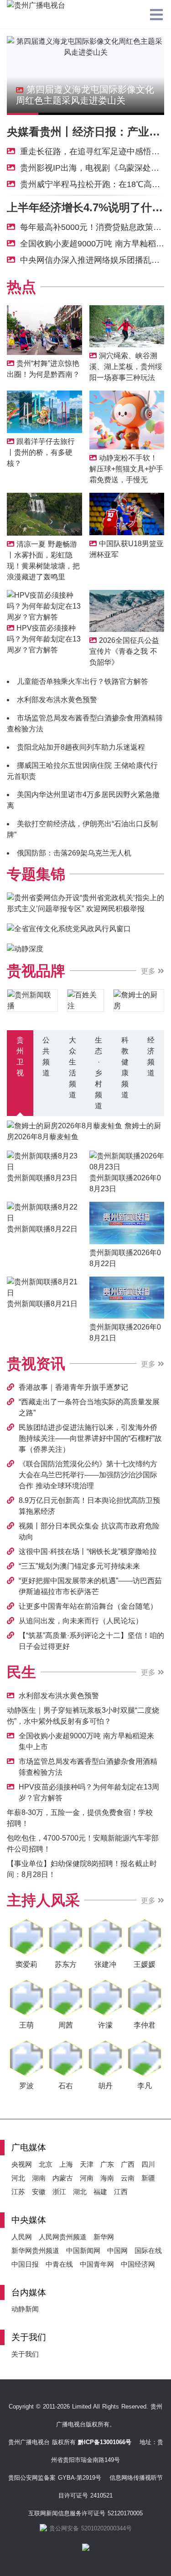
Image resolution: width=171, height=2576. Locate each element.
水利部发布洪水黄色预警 (57, 700)
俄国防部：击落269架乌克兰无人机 (74, 853)
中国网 (117, 2250)
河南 (87, 2178)
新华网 (104, 2237)
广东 (107, 2164)
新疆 (148, 2178)
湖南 (39, 2178)
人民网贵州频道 (63, 2237)
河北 (18, 2178)
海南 (107, 2178)
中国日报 (25, 2264)
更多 (149, 971)
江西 (121, 2192)
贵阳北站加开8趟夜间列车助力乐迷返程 (81, 747)
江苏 (18, 2192)
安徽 (39, 2192)
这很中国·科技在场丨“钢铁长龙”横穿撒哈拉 (88, 1551)
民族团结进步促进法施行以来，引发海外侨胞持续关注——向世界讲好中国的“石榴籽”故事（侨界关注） (90, 1438)
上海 (66, 2164)
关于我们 (25, 2354)
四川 (148, 2164)
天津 (87, 2164)
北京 (46, 2164)
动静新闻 (25, 2309)
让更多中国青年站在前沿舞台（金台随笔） (88, 1606)
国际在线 (148, 2250)
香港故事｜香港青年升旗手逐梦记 (73, 1387)
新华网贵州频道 (35, 2250)
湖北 (80, 2192)
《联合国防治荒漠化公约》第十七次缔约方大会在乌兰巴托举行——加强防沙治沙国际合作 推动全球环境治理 (88, 1475)
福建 (100, 2192)
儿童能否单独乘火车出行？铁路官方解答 (83, 681)
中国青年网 (97, 2264)
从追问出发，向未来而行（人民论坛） (81, 1621)
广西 (128, 2164)
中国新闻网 (83, 2250)
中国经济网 (138, 2264)
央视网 (22, 2164)
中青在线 (59, 2264)
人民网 (22, 2237)
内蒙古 (63, 2178)
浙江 (59, 2192)
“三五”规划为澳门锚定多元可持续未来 (79, 1566)
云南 (128, 2178)
